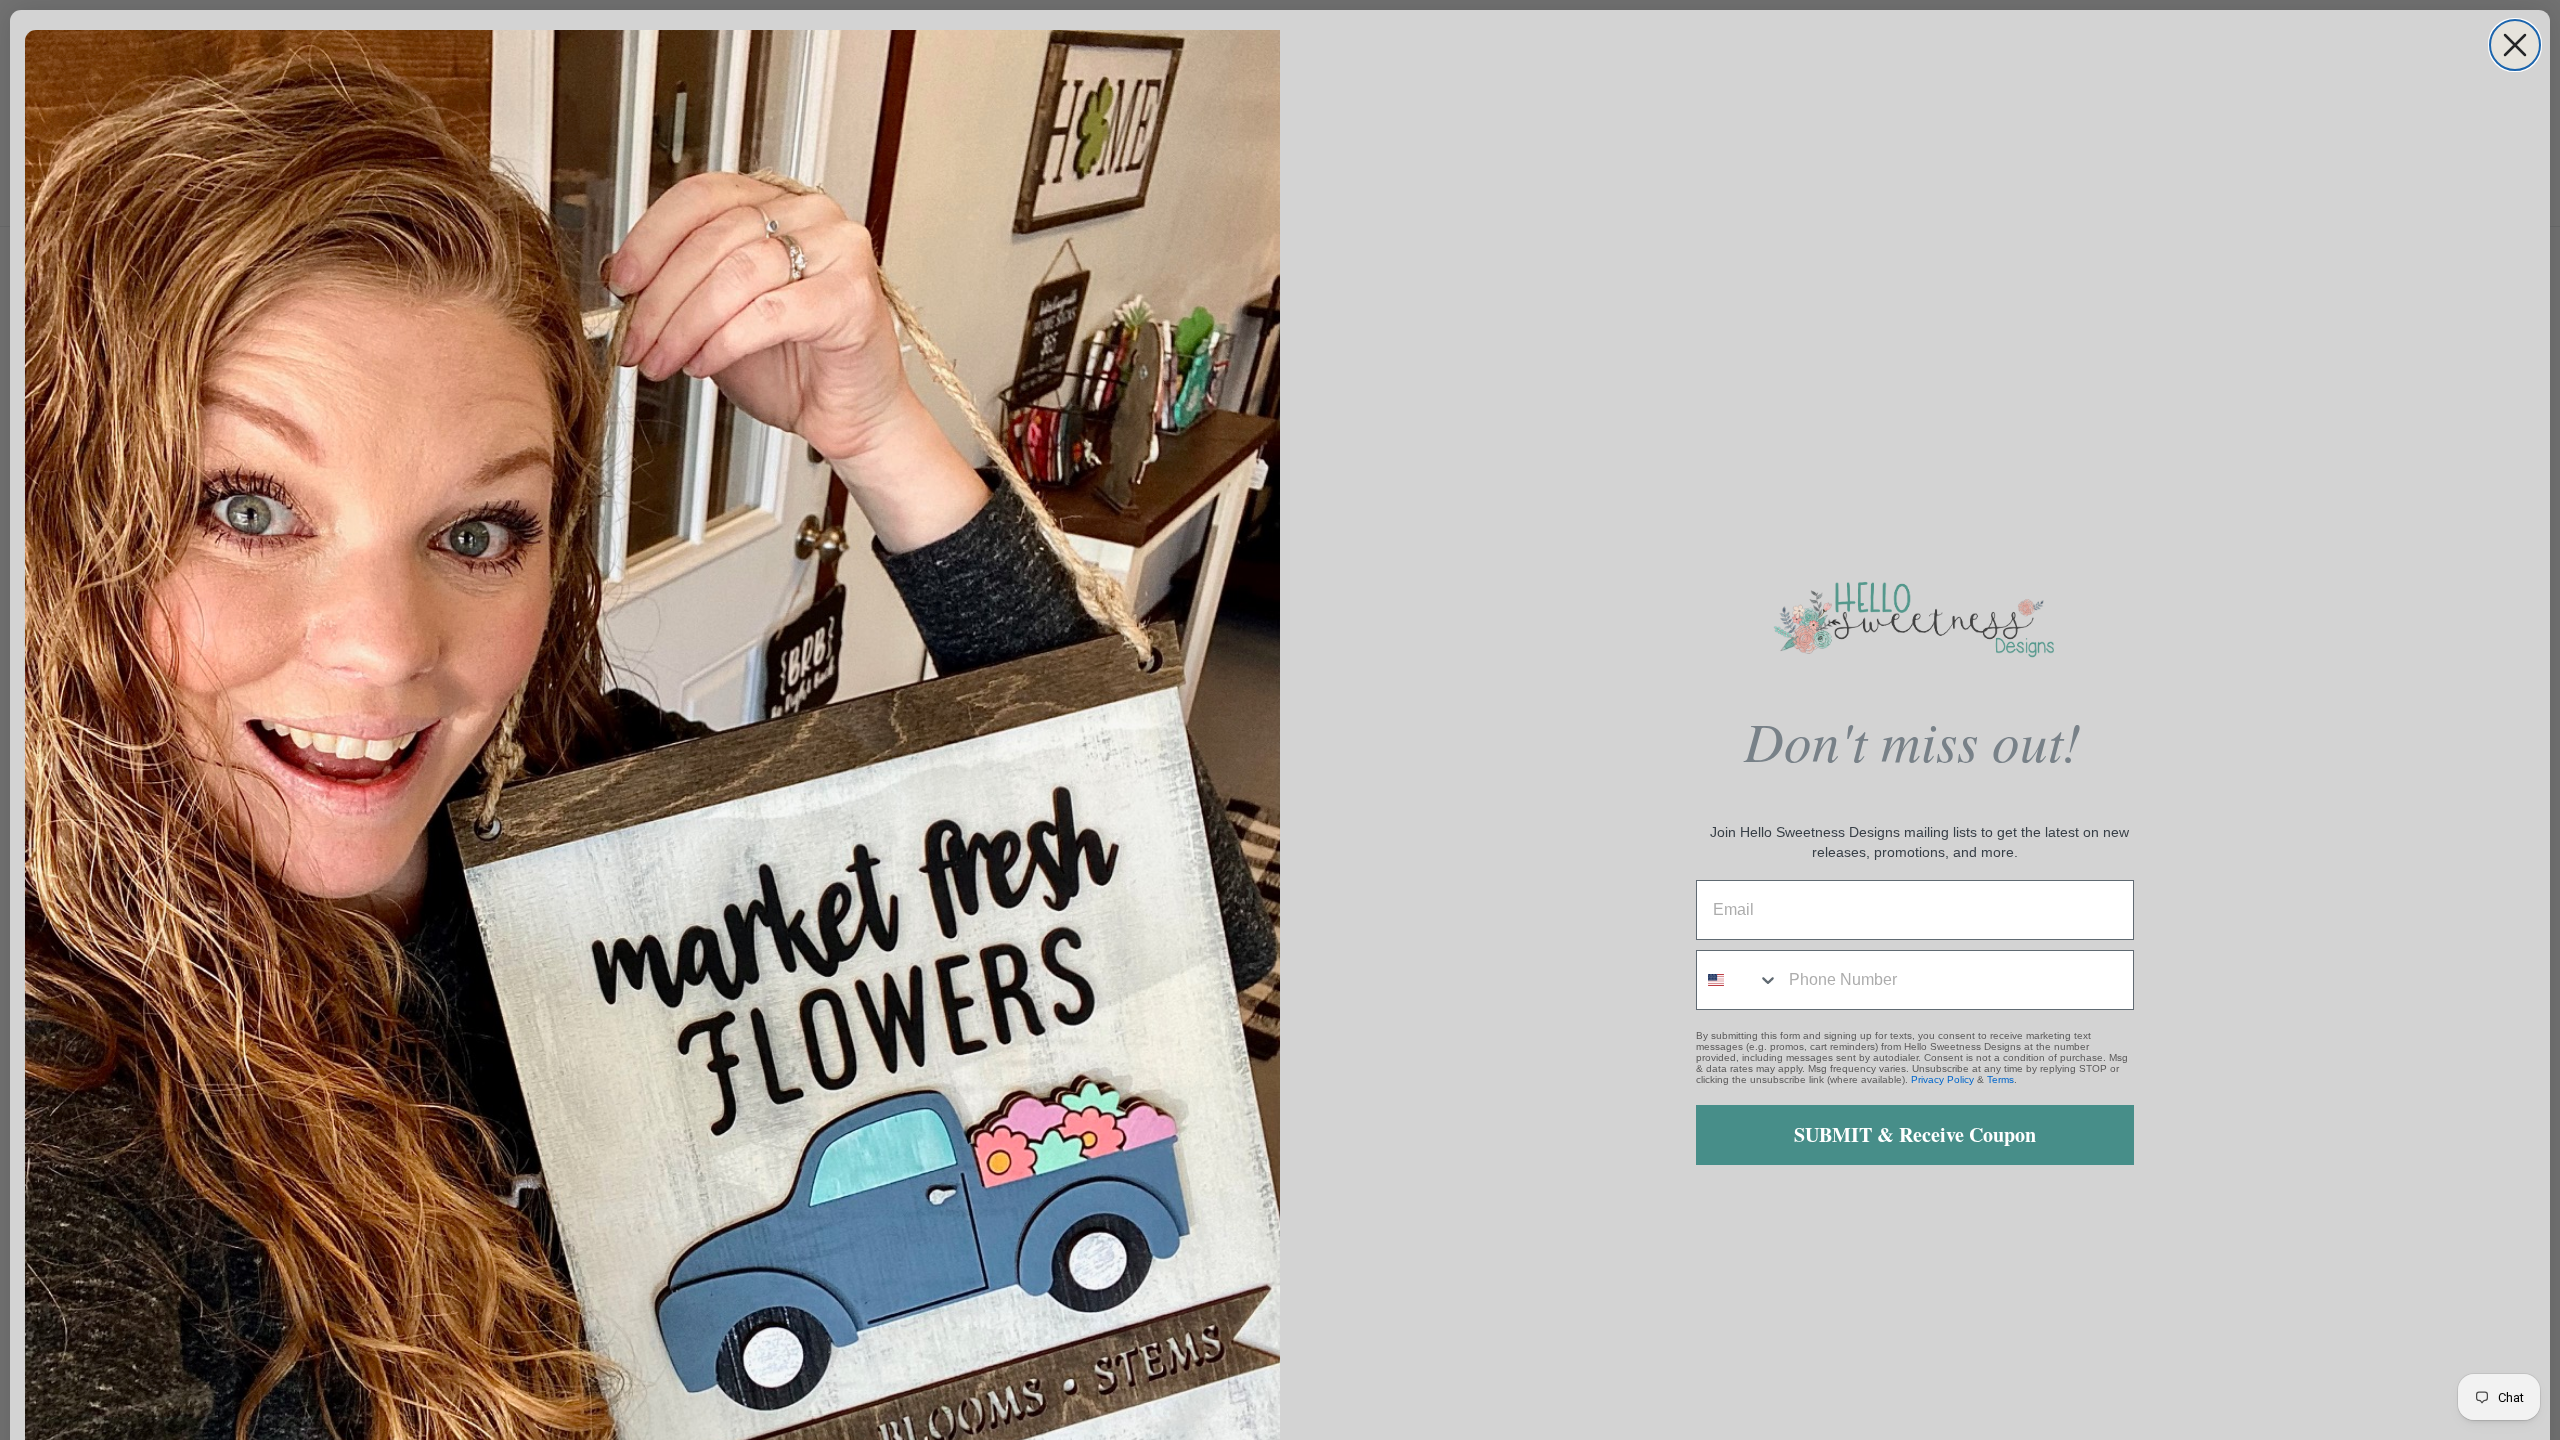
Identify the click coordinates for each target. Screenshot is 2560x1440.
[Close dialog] (2515, 45)
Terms (2000, 1079)
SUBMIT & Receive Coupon (1915, 1134)
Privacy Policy (1942, 1079)
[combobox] (1738, 980)
